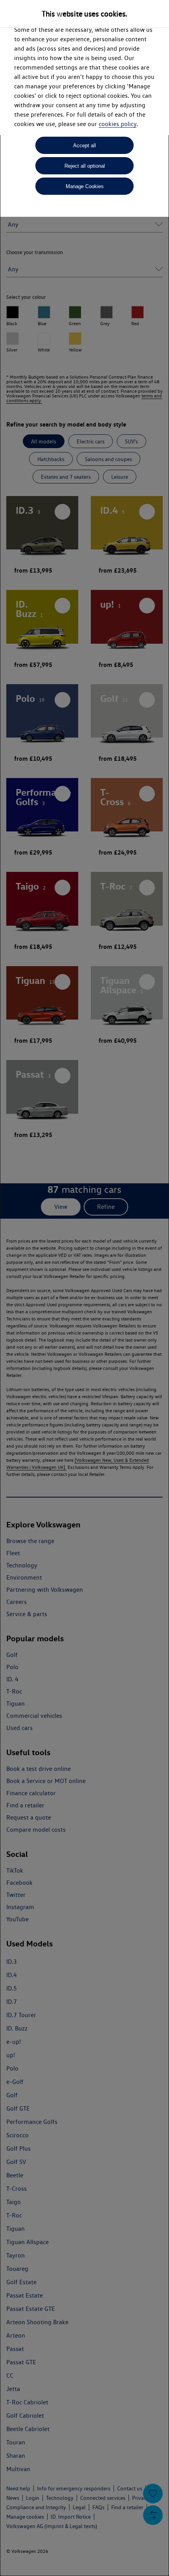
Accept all (84, 146)
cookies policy (118, 124)
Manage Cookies (85, 186)
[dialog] (84, 1288)
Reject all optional (85, 166)
